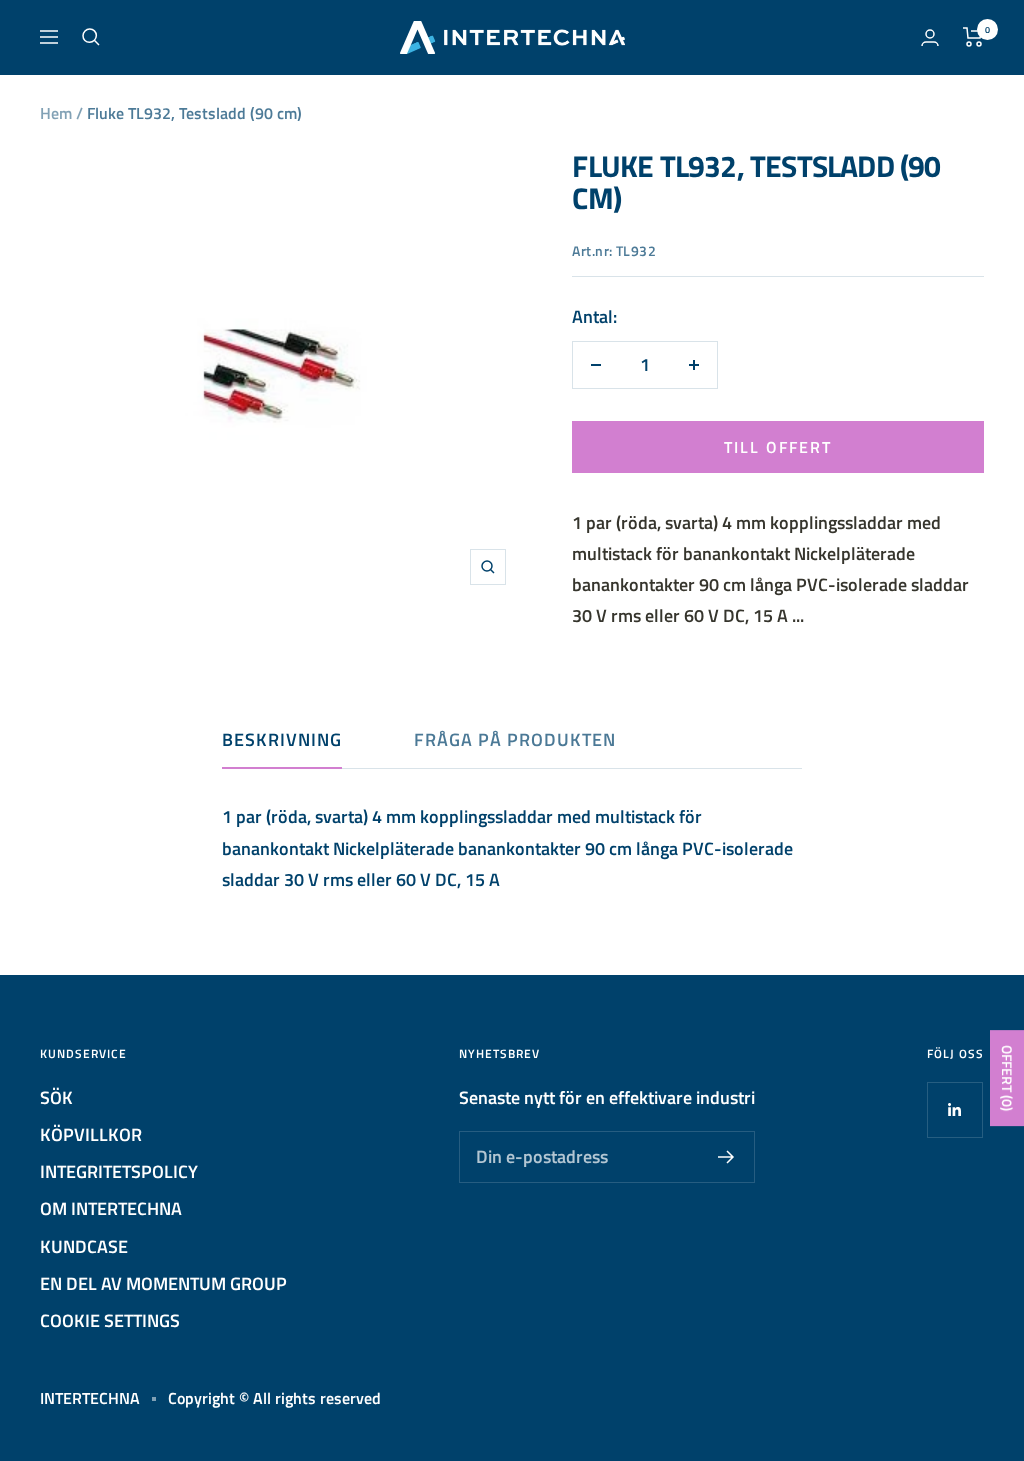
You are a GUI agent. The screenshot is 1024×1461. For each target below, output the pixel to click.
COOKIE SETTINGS (110, 1320)
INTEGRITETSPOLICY (119, 1171)
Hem (56, 113)
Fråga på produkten (515, 741)
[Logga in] (930, 37)
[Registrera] (726, 1157)
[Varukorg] (973, 37)
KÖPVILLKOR (91, 1134)
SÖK (56, 1097)
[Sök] (91, 37)
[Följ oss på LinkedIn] (954, 1109)
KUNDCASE (84, 1246)
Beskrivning (282, 741)
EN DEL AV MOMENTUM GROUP (163, 1283)
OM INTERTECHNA (111, 1208)
